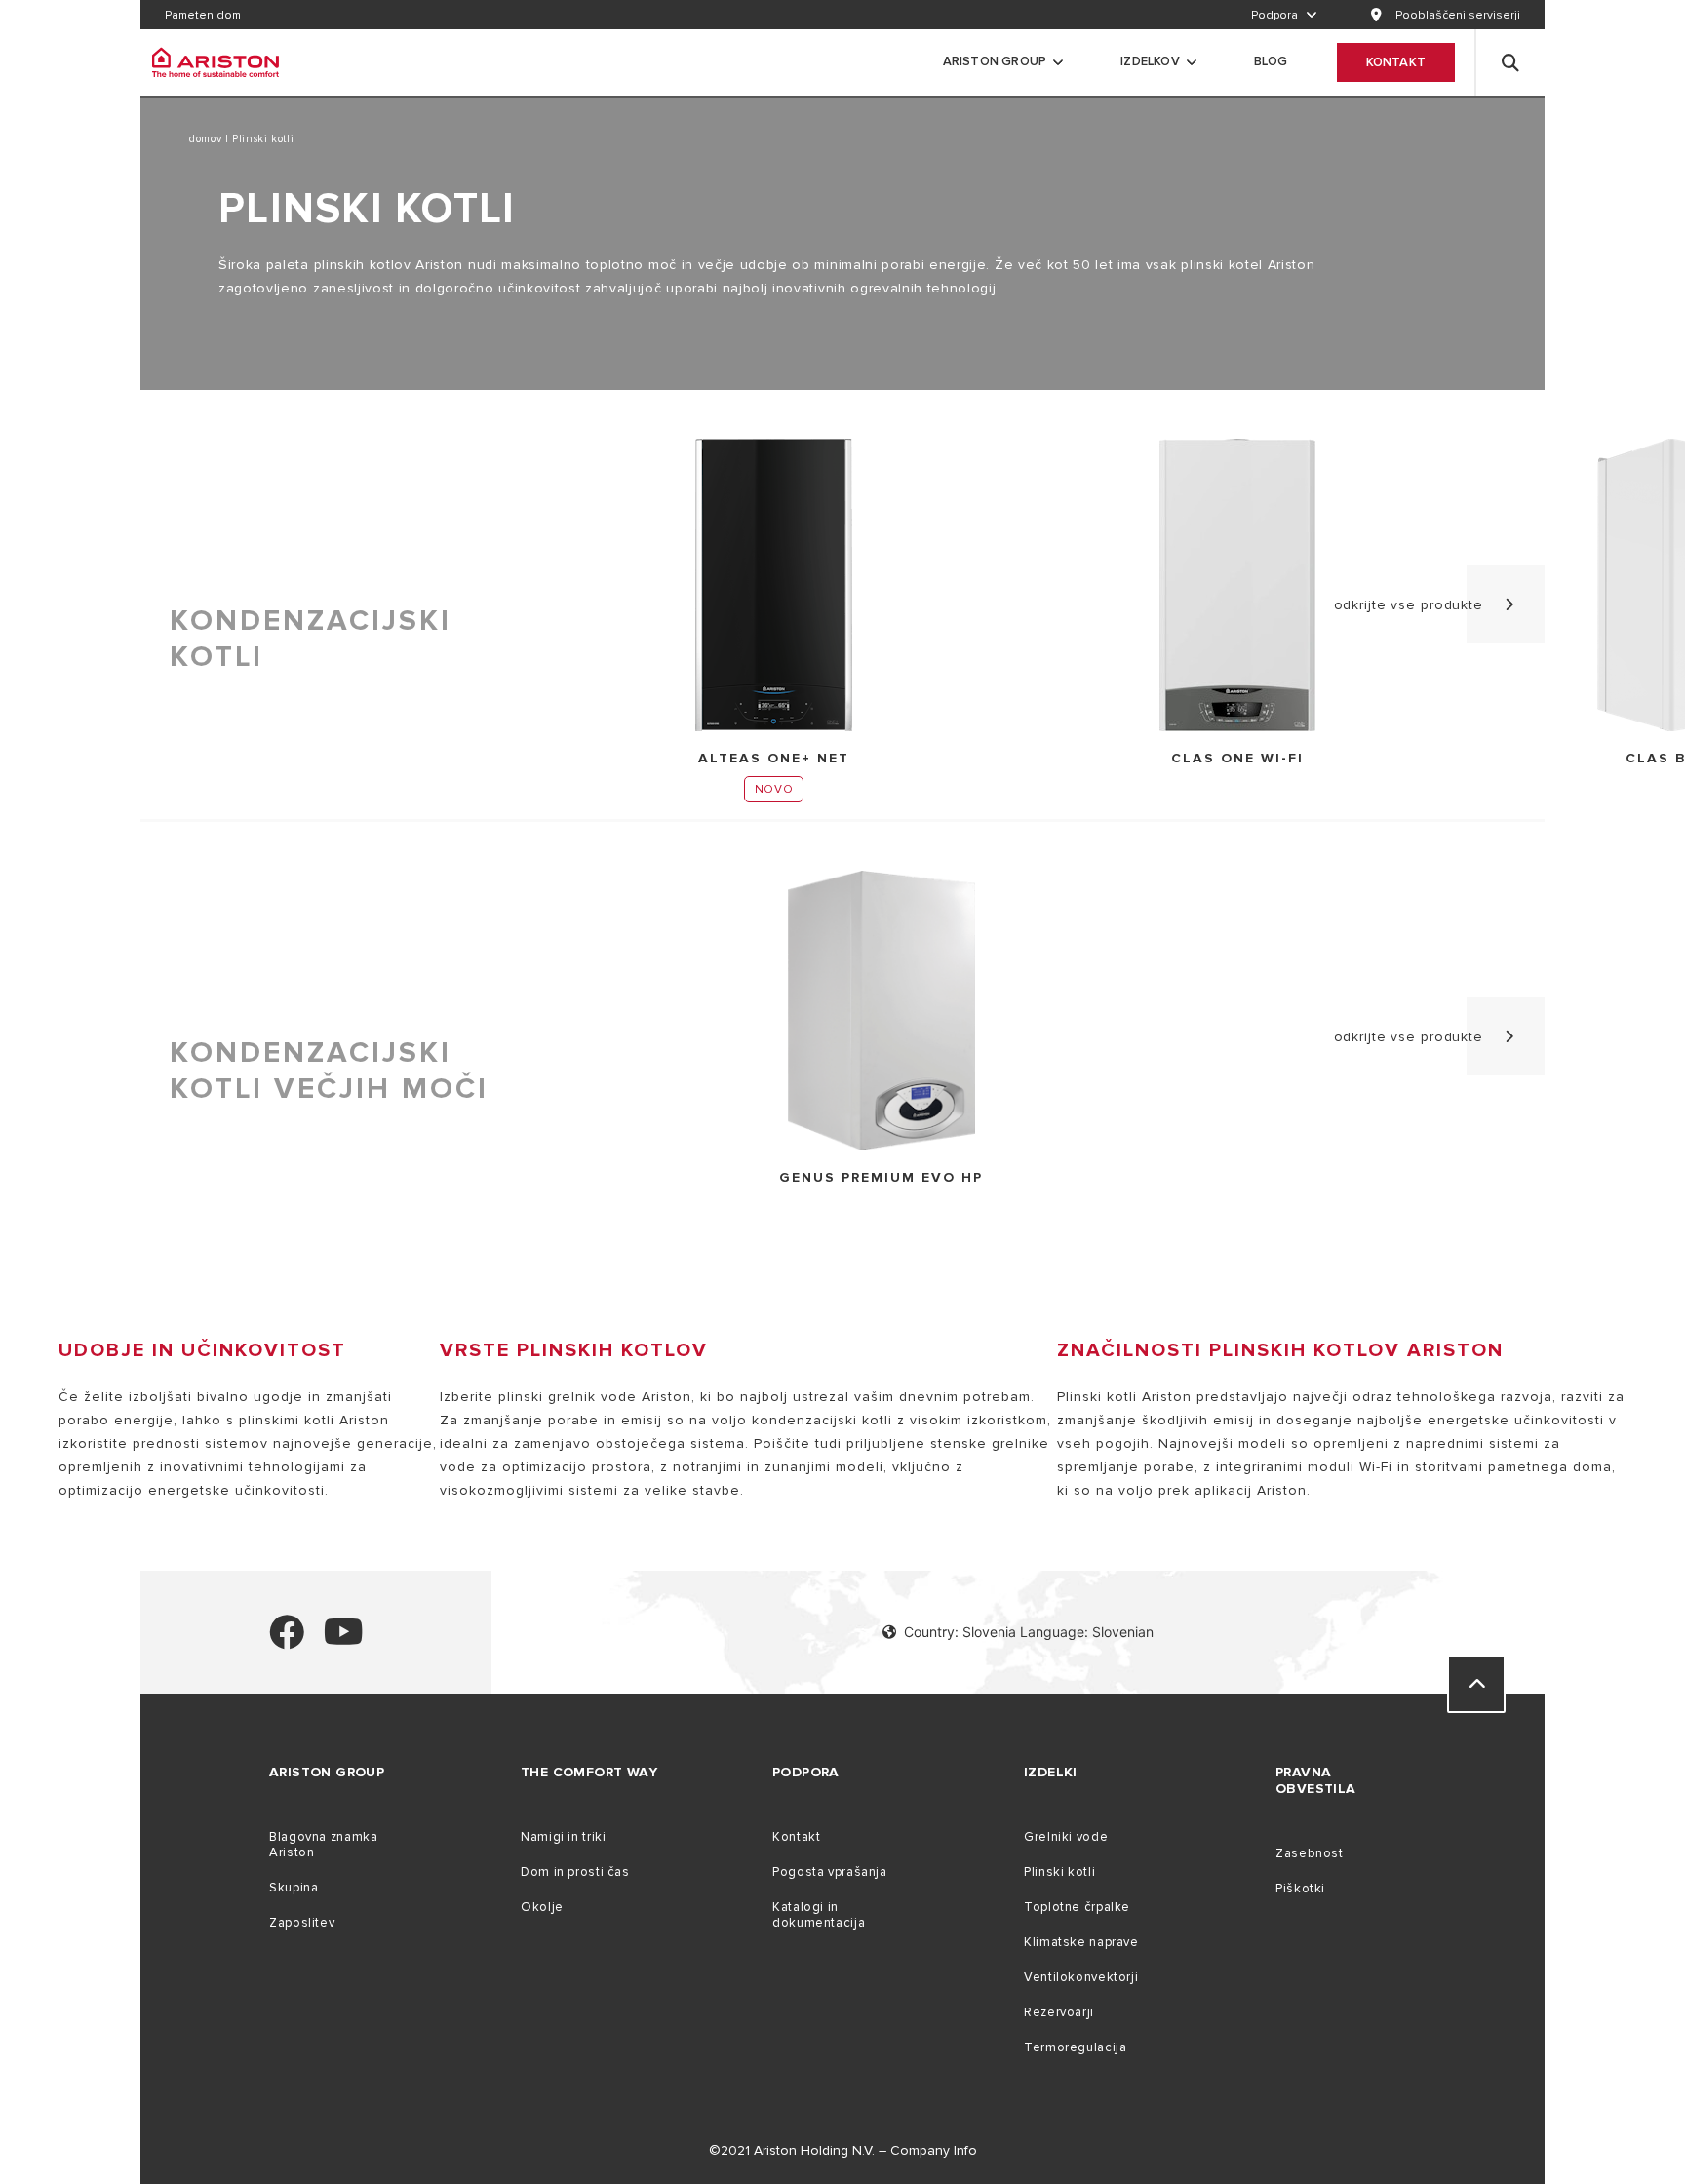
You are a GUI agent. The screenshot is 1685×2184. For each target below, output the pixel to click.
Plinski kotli (1059, 1872)
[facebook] (287, 1640)
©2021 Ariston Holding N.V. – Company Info (843, 2150)
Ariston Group (995, 61)
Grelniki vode (1066, 1837)
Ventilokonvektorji (1081, 1977)
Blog (1271, 61)
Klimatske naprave (1081, 1942)
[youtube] (344, 1640)
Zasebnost (1310, 1853)
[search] (1510, 62)
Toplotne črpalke (1077, 1907)
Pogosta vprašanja (830, 1872)
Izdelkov (1150, 61)
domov (207, 139)
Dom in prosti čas (575, 1872)
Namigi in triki (563, 1837)
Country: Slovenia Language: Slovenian (1029, 1632)
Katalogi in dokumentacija (819, 1915)
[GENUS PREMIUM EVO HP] (882, 1012)
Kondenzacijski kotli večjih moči (329, 1071)
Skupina (294, 1888)
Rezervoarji (1059, 2012)
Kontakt (1396, 62)
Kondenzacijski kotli (311, 639)
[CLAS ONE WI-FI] (1237, 586)
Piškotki (1300, 1889)
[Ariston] (216, 62)
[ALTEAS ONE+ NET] (774, 586)
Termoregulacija (1075, 2047)
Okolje (542, 1907)
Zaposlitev (302, 1923)
